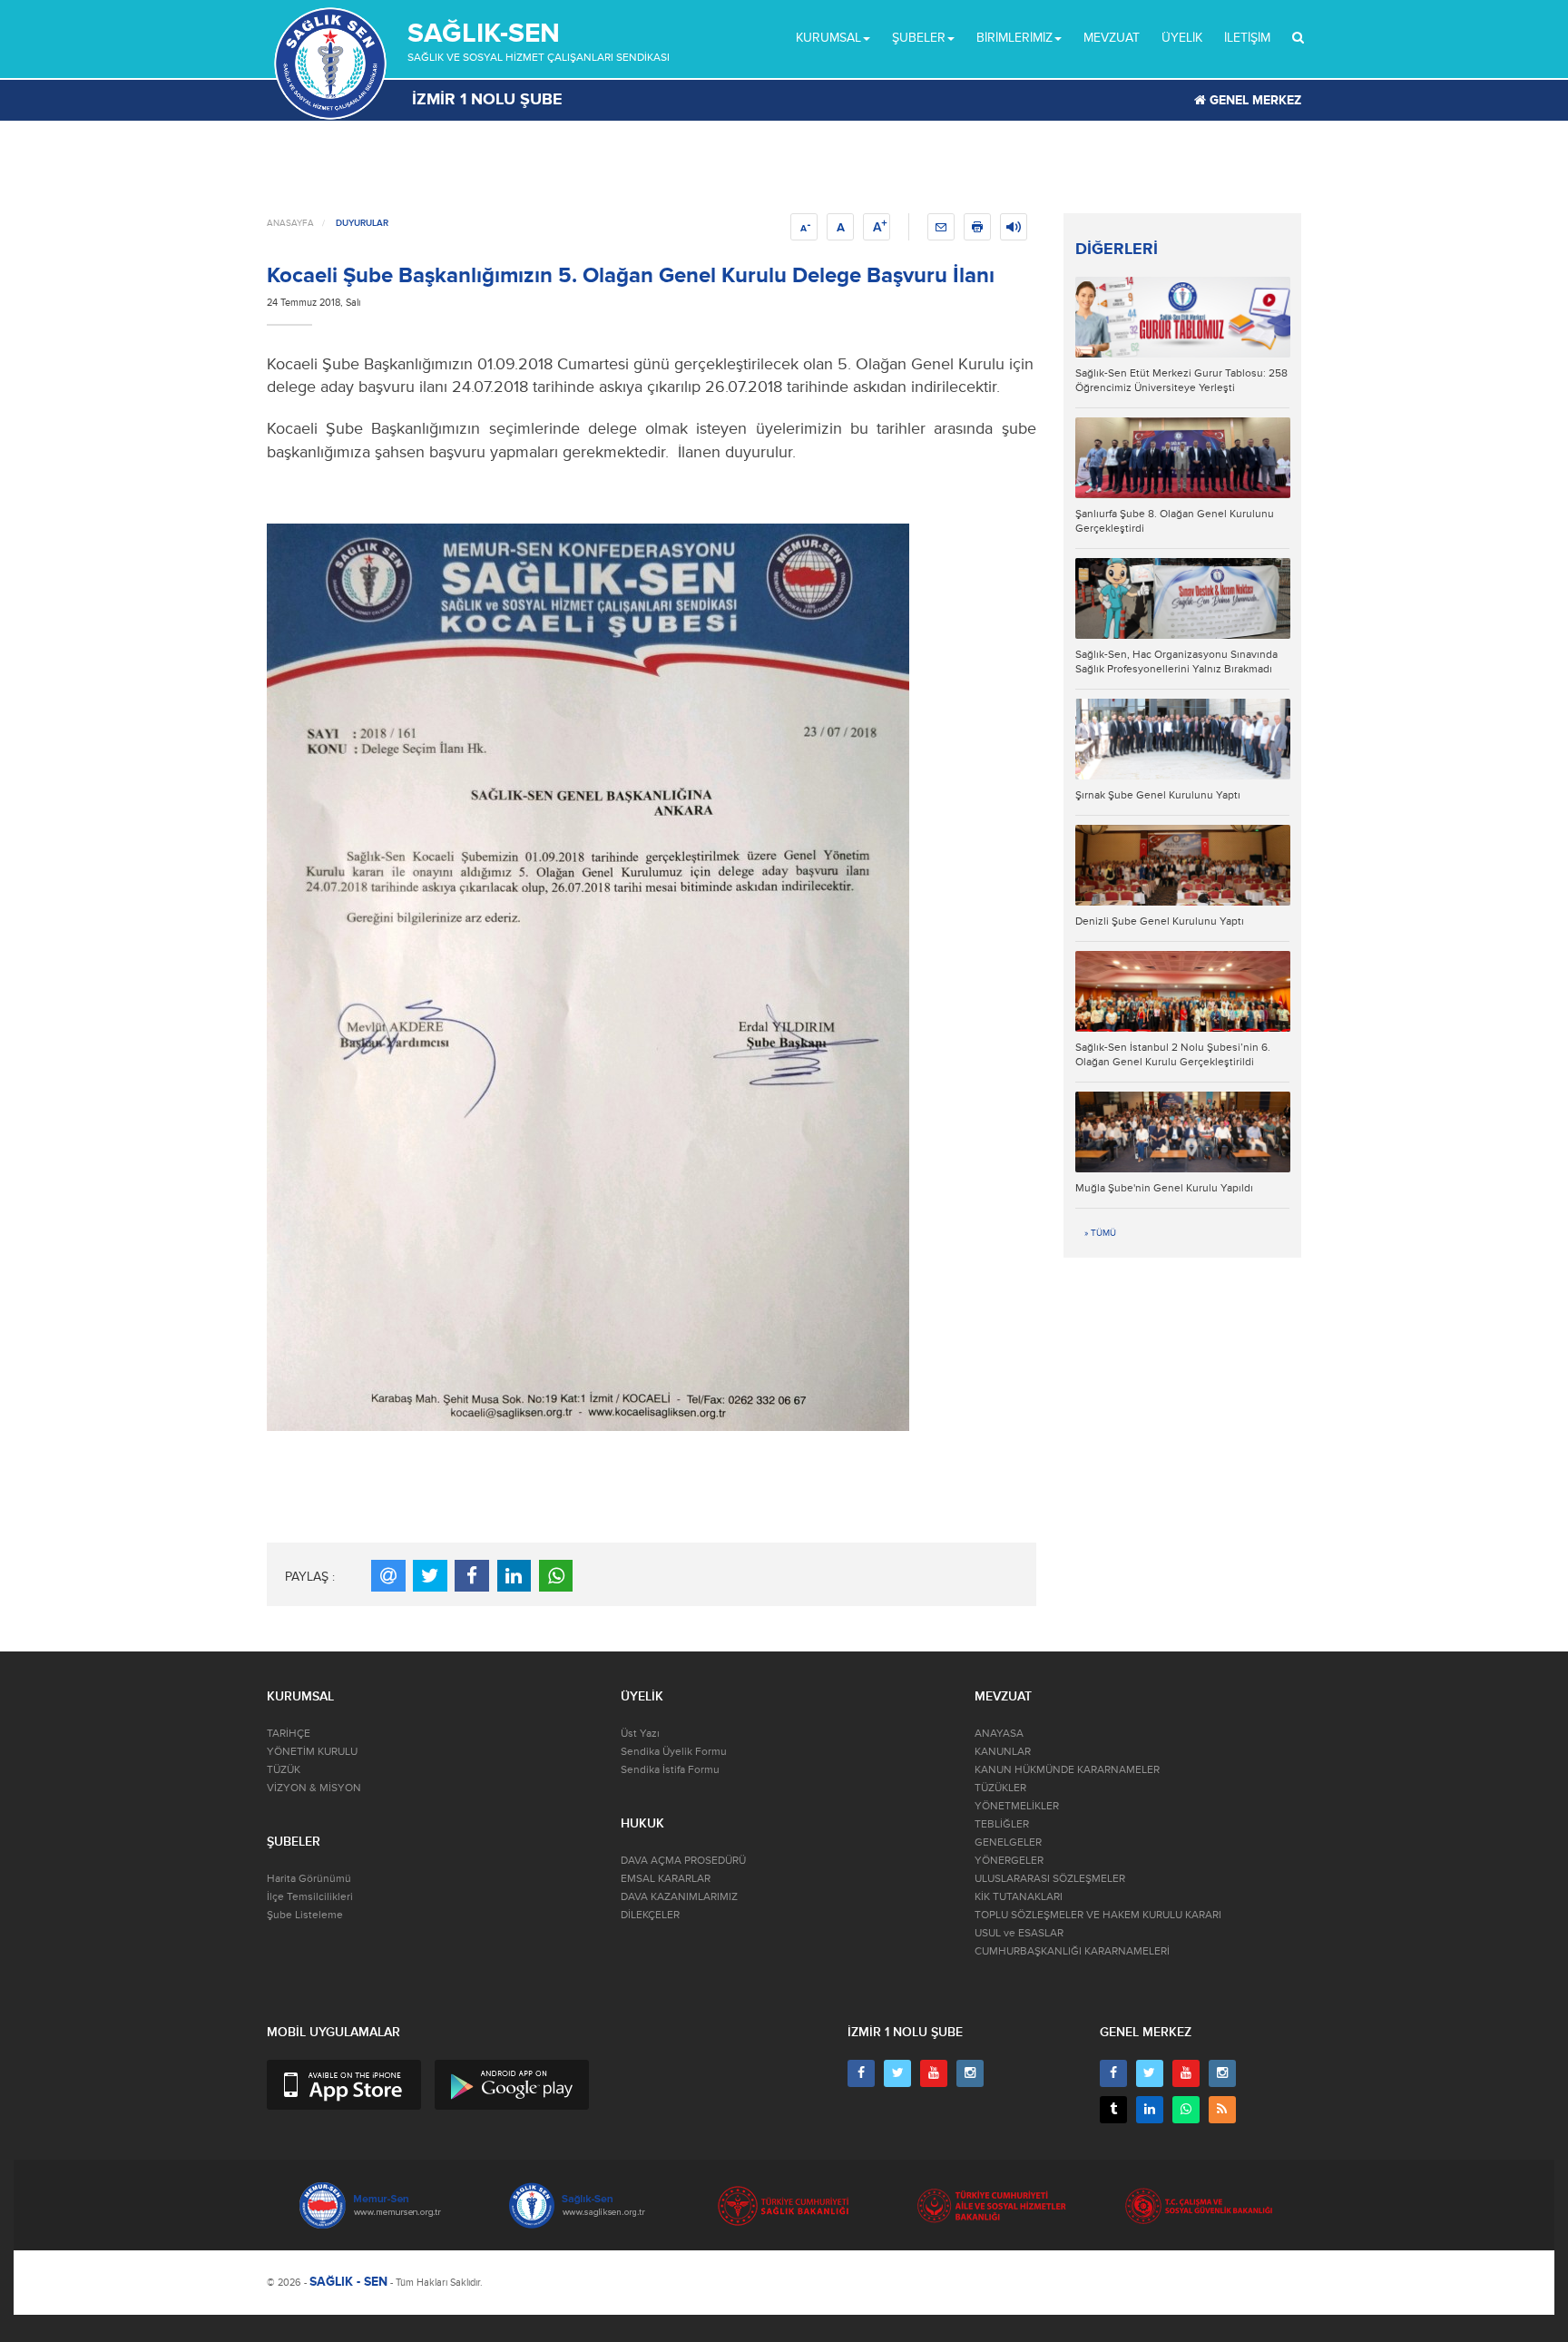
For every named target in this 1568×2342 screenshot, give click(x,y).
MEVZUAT (1112, 38)
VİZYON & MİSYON (314, 1788)
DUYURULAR (362, 223)
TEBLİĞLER (1002, 1824)
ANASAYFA (290, 223)
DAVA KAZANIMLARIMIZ (679, 1897)
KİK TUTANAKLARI (1019, 1897)
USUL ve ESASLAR (1019, 1933)
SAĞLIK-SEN (484, 33)
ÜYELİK (1182, 38)
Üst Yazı (640, 1734)
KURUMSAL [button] (828, 38)
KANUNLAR (1003, 1752)
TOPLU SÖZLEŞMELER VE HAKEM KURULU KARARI (1098, 1915)
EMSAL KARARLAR (666, 1879)
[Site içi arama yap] (1298, 38)
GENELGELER (1008, 1842)
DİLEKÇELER (650, 1915)
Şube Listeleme (305, 1915)
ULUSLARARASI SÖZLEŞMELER (1050, 1879)
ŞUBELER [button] (919, 38)
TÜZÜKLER (1000, 1788)
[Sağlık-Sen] (330, 64)
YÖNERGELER (1009, 1861)
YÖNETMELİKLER (1017, 1806)
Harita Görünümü (309, 1879)
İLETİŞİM (1247, 38)
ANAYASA (999, 1734)
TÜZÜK (284, 1770)
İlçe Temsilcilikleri (310, 1897)
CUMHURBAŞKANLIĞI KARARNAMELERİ (1072, 1951)
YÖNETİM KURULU (312, 1752)
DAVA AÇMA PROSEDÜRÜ (683, 1861)
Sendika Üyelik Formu (674, 1752)
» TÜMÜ (1100, 1233)
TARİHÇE (289, 1734)
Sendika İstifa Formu (670, 1770)
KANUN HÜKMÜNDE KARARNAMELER (1067, 1770)
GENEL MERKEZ (1254, 100)
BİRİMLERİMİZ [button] (1014, 38)
